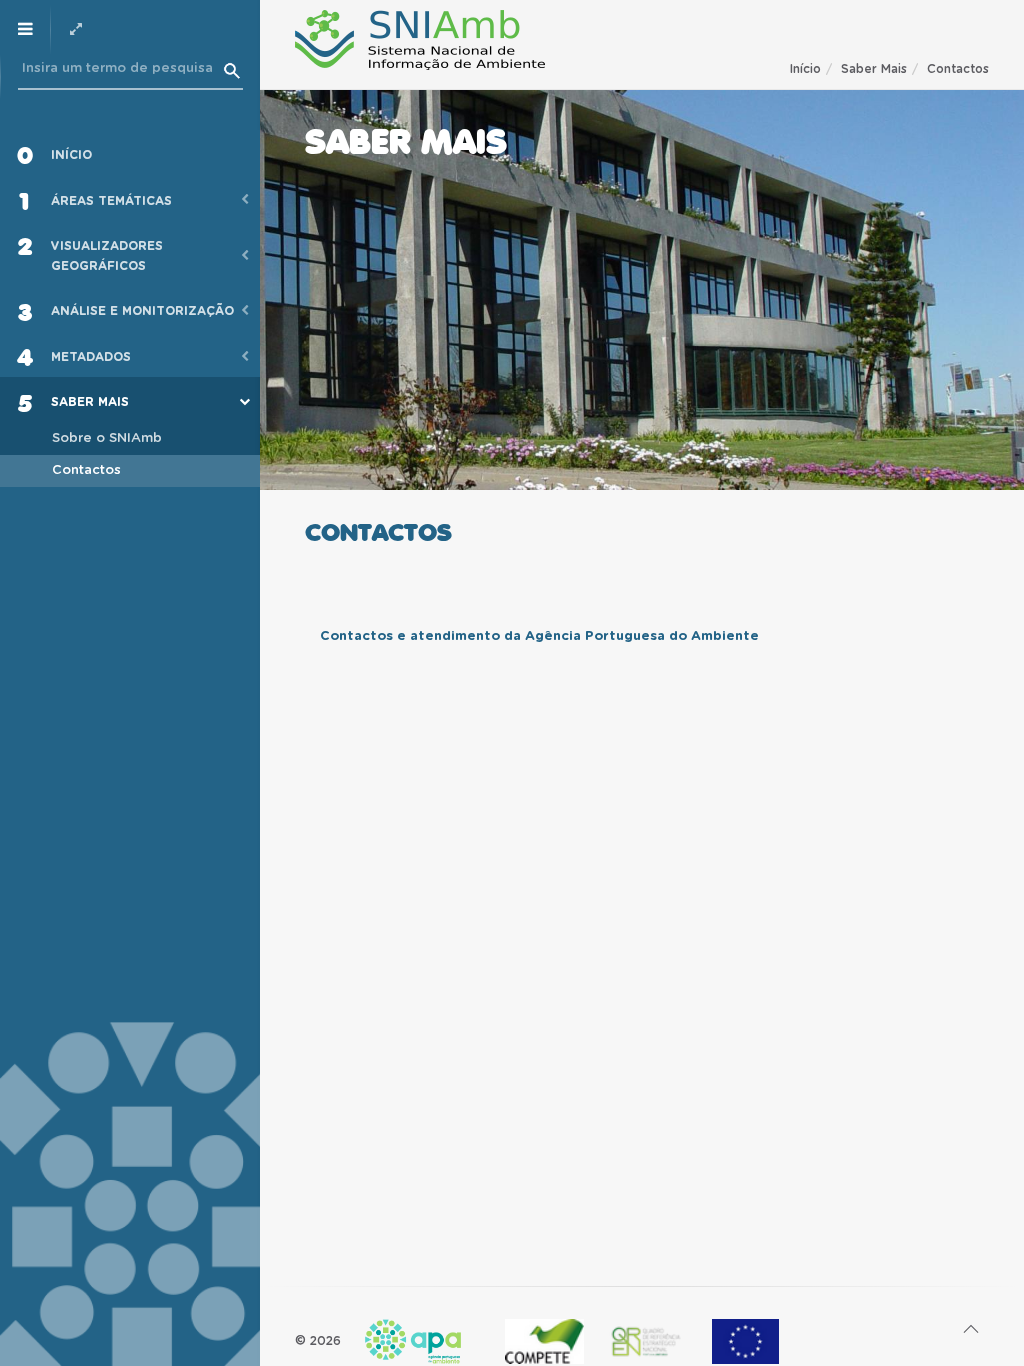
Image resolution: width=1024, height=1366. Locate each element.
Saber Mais (874, 69)
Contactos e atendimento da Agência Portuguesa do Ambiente (539, 636)
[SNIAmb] (420, 40)
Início (805, 69)
